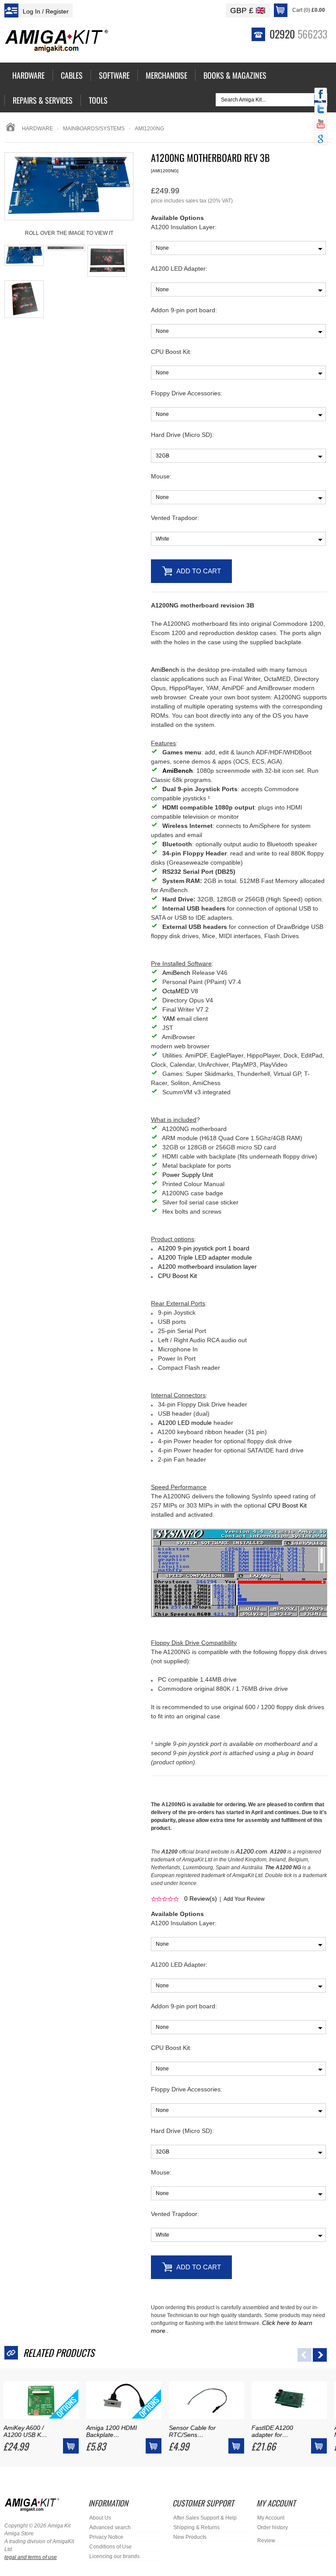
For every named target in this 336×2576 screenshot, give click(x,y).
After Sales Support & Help (205, 2518)
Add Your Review (244, 1899)
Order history (273, 2527)
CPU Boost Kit (177, 1276)
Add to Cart (199, 571)
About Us (100, 2518)
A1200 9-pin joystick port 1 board (204, 1248)
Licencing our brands (114, 2556)
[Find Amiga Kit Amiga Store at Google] (321, 140)
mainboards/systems (94, 129)
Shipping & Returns (196, 2527)
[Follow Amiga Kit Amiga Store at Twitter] (321, 110)
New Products (190, 2537)
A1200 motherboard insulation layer (207, 1267)
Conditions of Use (110, 2547)
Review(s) (201, 1899)
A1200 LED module (185, 1423)
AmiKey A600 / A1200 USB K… (25, 2431)
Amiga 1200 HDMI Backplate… (112, 2431)
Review (266, 2541)
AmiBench (165, 670)
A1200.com (252, 1851)
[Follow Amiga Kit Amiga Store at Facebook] (321, 95)
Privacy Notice (106, 2537)
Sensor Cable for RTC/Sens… (192, 2431)
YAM (169, 1019)
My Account (271, 2518)
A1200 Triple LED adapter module (205, 1257)
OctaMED (176, 991)
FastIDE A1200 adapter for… (272, 2431)
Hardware (37, 129)
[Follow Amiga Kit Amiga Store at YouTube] (321, 125)
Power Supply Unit (188, 1175)
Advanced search (110, 2527)
